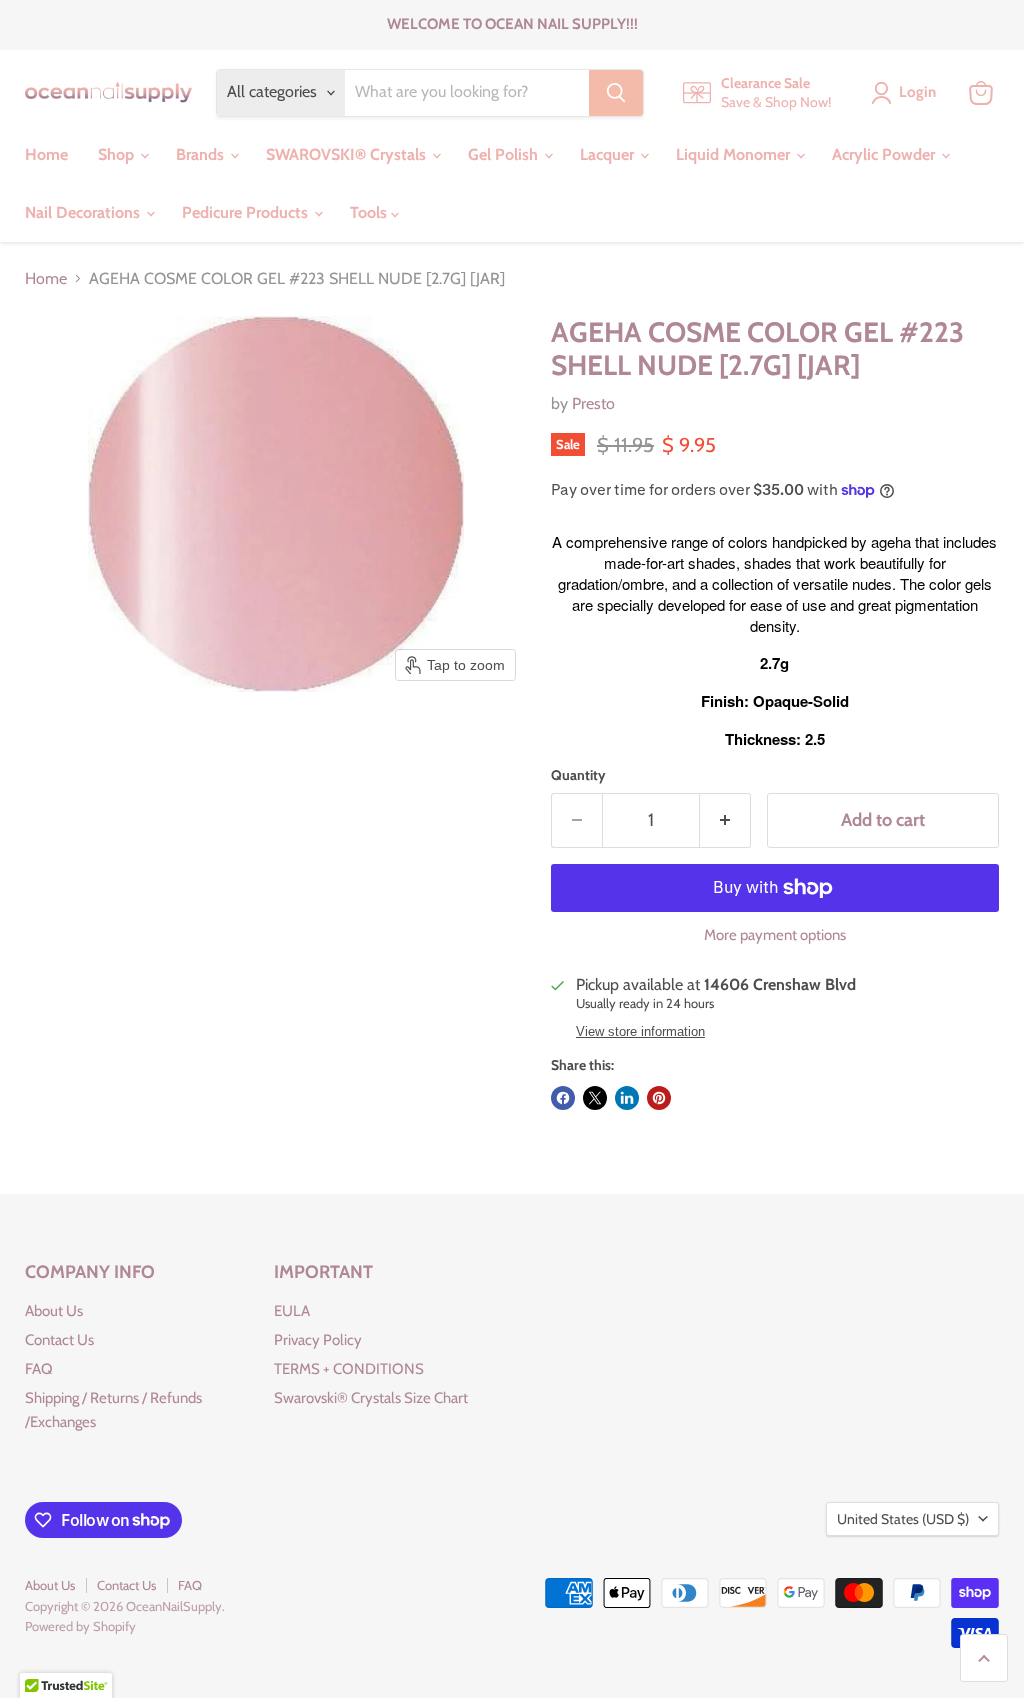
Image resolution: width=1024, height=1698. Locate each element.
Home (46, 154)
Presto (593, 403)
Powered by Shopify (80, 1626)
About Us (54, 1311)
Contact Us (59, 1340)
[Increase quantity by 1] (725, 820)
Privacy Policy (318, 1340)
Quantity (578, 775)
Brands (202, 154)
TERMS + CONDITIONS (349, 1369)
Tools (370, 212)
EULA (292, 1311)
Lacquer (609, 154)
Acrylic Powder (885, 154)
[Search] (616, 93)
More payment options (775, 935)
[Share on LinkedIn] (627, 1098)
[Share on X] (595, 1098)
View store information (640, 1032)
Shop (118, 154)
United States (903, 1519)
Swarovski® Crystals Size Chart (371, 1398)
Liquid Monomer (735, 154)
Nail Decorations (84, 212)
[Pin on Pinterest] (659, 1098)
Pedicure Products (247, 212)
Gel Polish (505, 154)
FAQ (39, 1369)
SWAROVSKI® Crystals (348, 154)
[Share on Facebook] (563, 1098)
